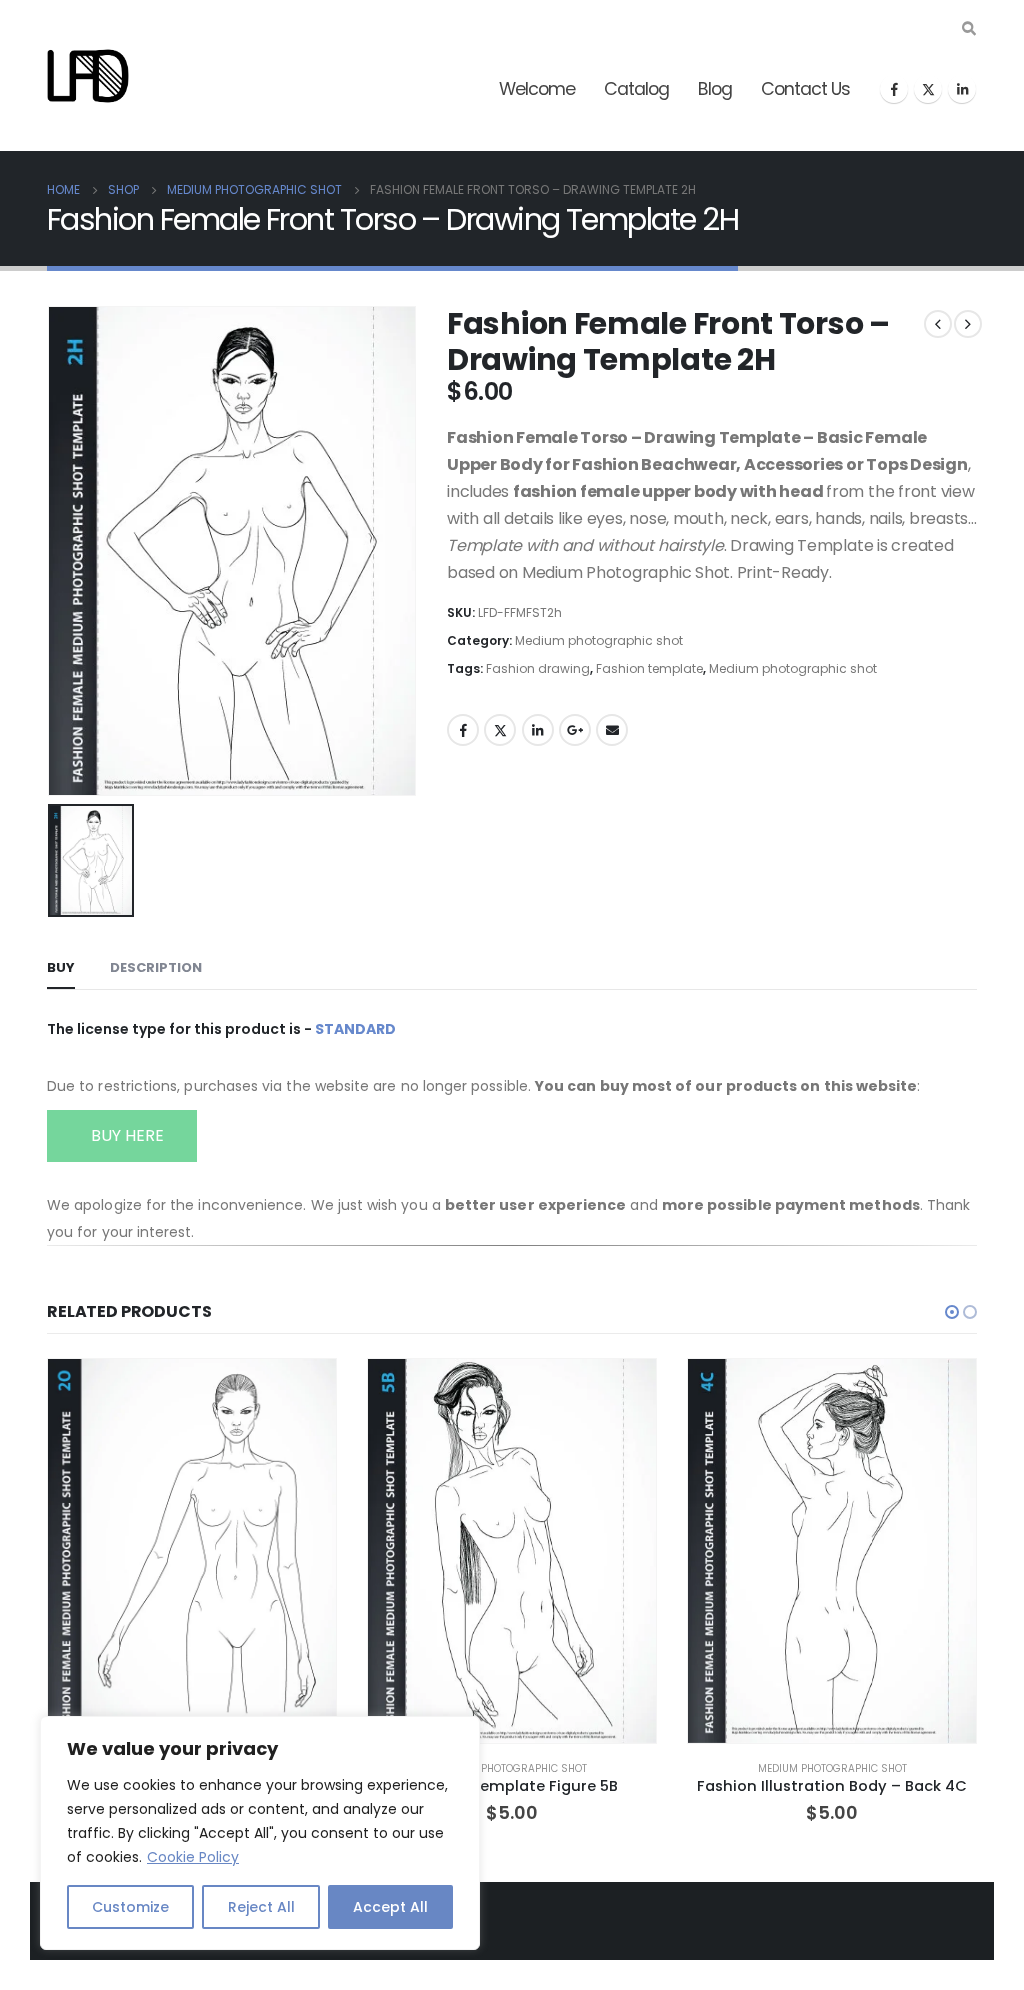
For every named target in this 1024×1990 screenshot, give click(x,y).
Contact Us (805, 89)
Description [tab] (156, 967)
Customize (130, 1907)
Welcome (537, 89)
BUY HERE (125, 1135)
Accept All (390, 1907)
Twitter (500, 730)
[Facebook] (894, 89)
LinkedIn (538, 730)
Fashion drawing (538, 668)
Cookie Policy (193, 1857)
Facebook (463, 730)
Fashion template (649, 668)
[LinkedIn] (962, 89)
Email (612, 730)
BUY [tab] (61, 967)
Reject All (261, 1907)
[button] (952, 1312)
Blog (715, 89)
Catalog (636, 89)
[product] (192, 1551)
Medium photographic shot (599, 640)
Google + (575, 730)
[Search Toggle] (968, 29)
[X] (928, 89)
